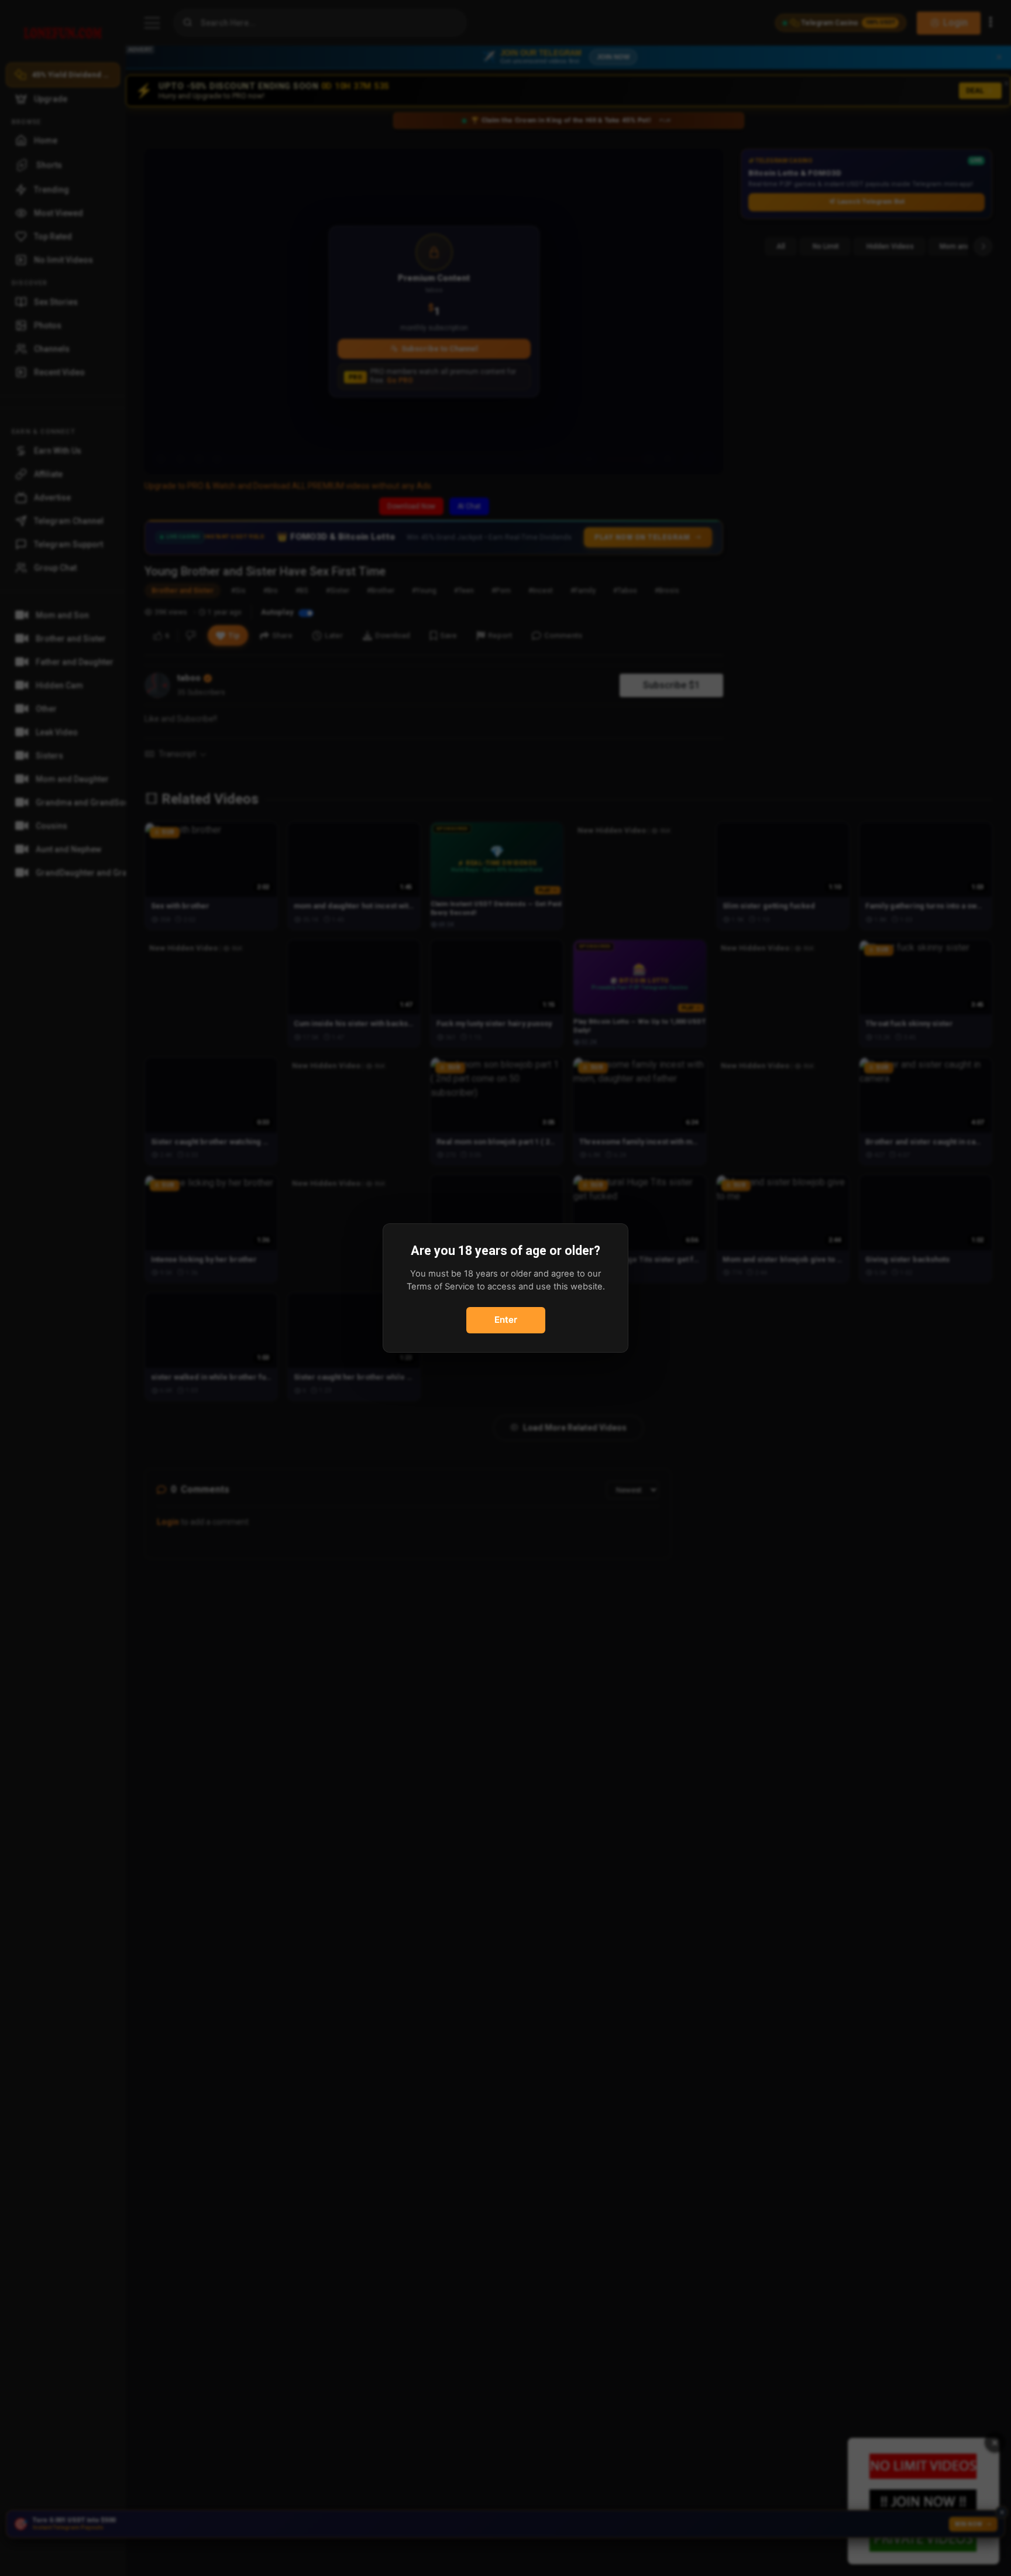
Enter (506, 1320)
